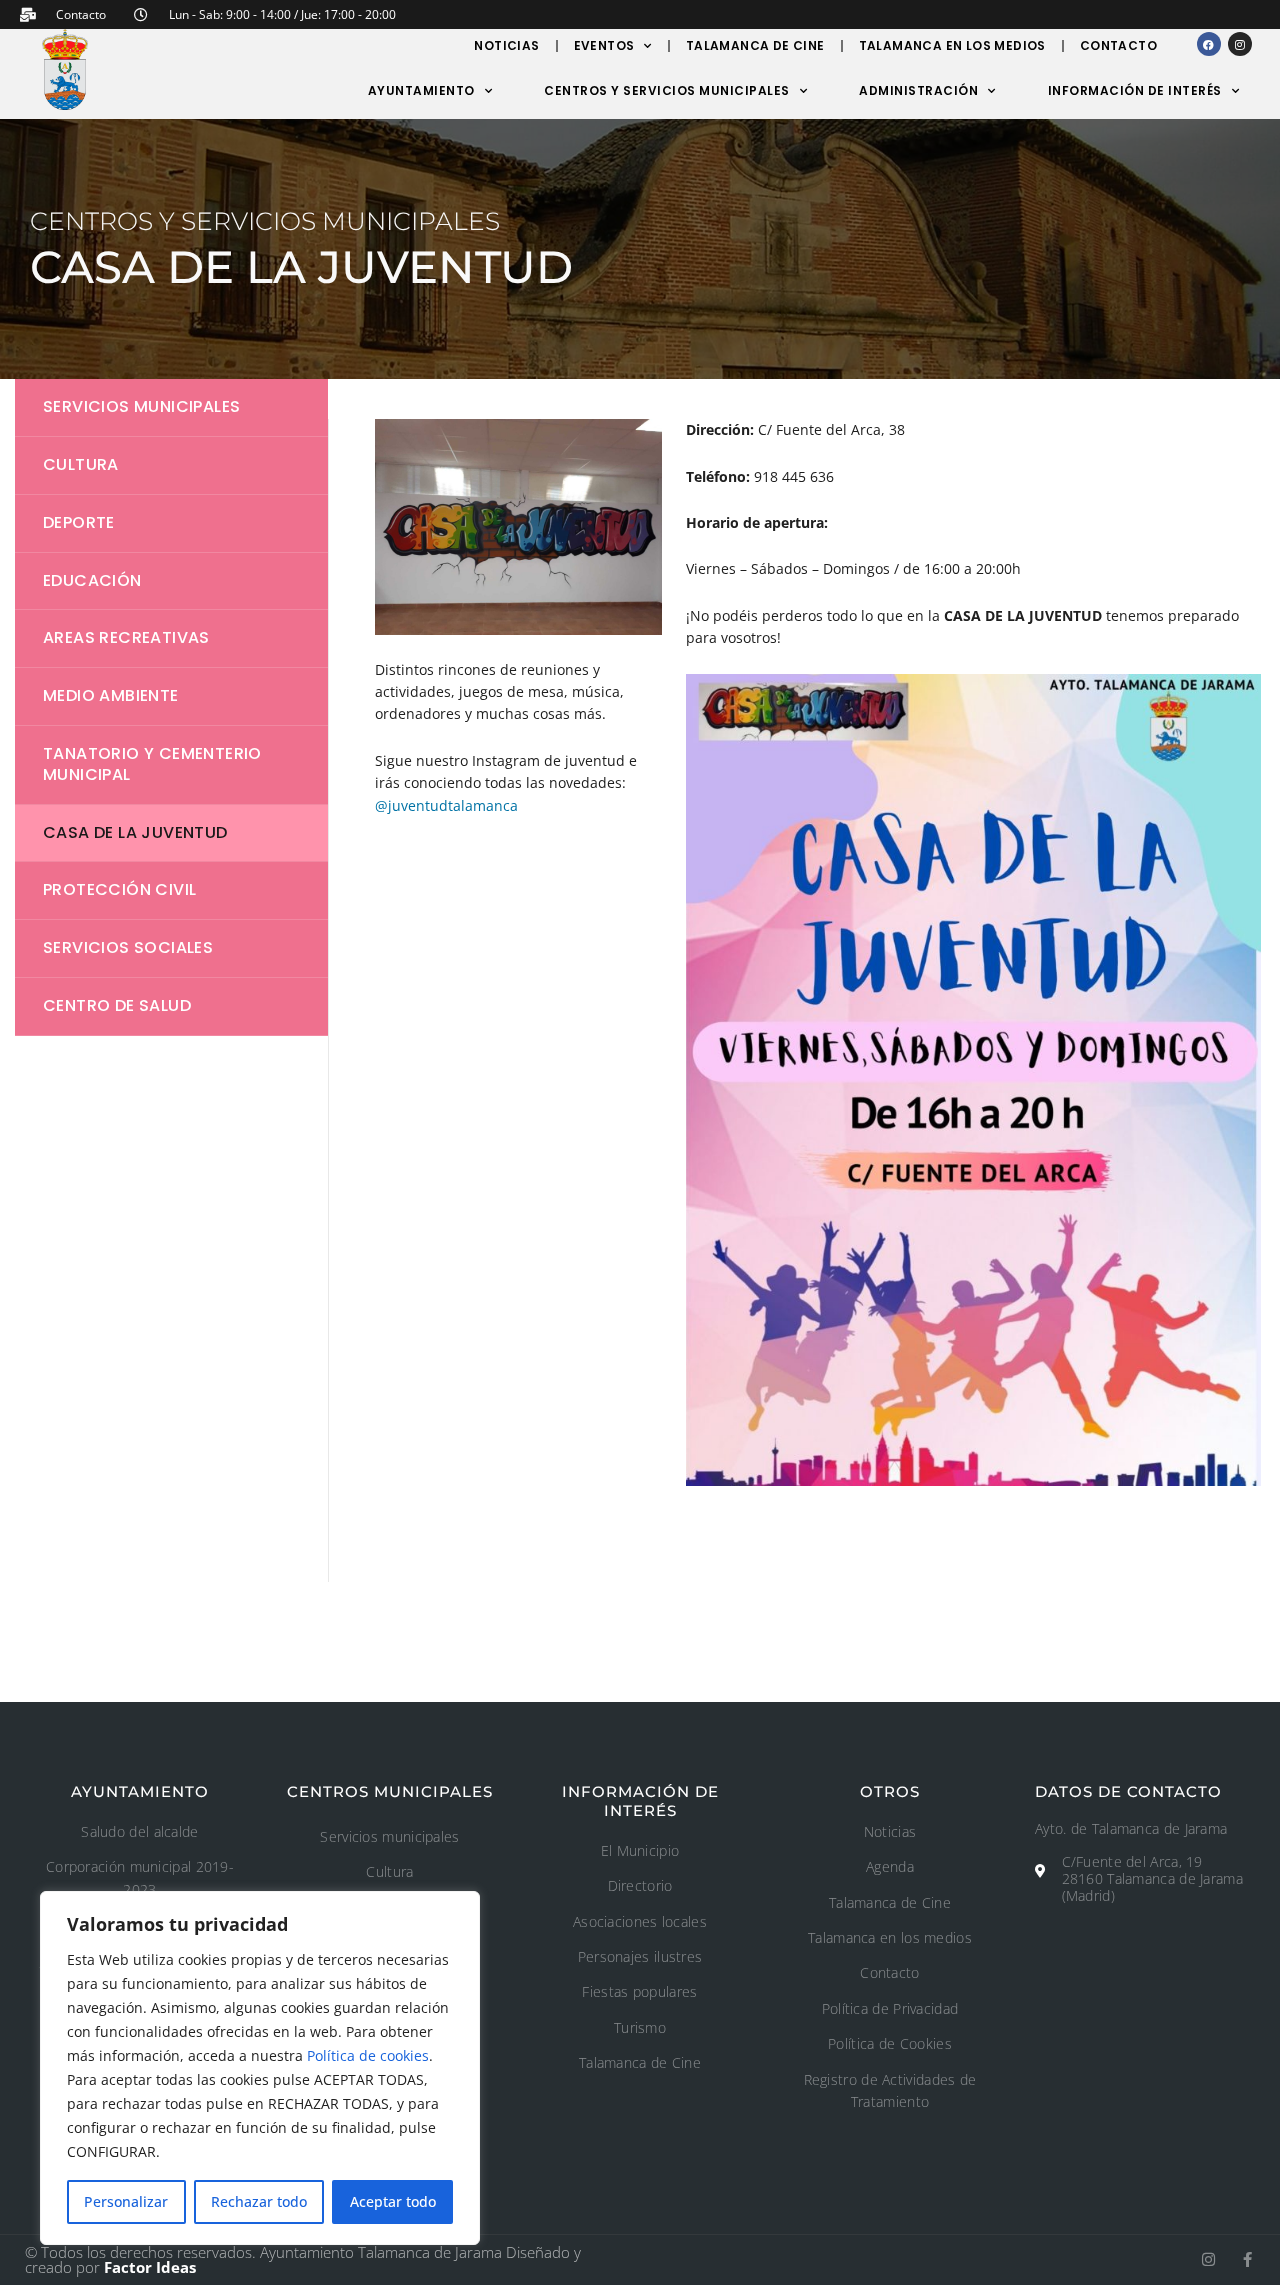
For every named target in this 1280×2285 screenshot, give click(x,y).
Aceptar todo (393, 2201)
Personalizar (126, 2201)
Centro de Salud (117, 1005)
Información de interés (1135, 90)
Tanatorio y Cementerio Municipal (152, 764)
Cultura (81, 464)
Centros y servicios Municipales (667, 90)
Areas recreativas (126, 637)
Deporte (79, 522)
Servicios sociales (128, 947)
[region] (260, 2068)
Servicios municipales (141, 406)
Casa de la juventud (135, 832)
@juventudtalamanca (446, 805)
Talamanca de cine (755, 45)
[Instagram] (1240, 44)
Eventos (604, 45)
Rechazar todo (259, 2201)
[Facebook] (1209, 44)
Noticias (506, 45)
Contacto (1118, 45)
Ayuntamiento (421, 90)
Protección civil (119, 889)
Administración (918, 90)
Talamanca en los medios (952, 45)
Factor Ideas (150, 2267)
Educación (92, 580)
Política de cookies (368, 2055)
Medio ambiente (111, 695)
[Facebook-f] (1247, 2259)
